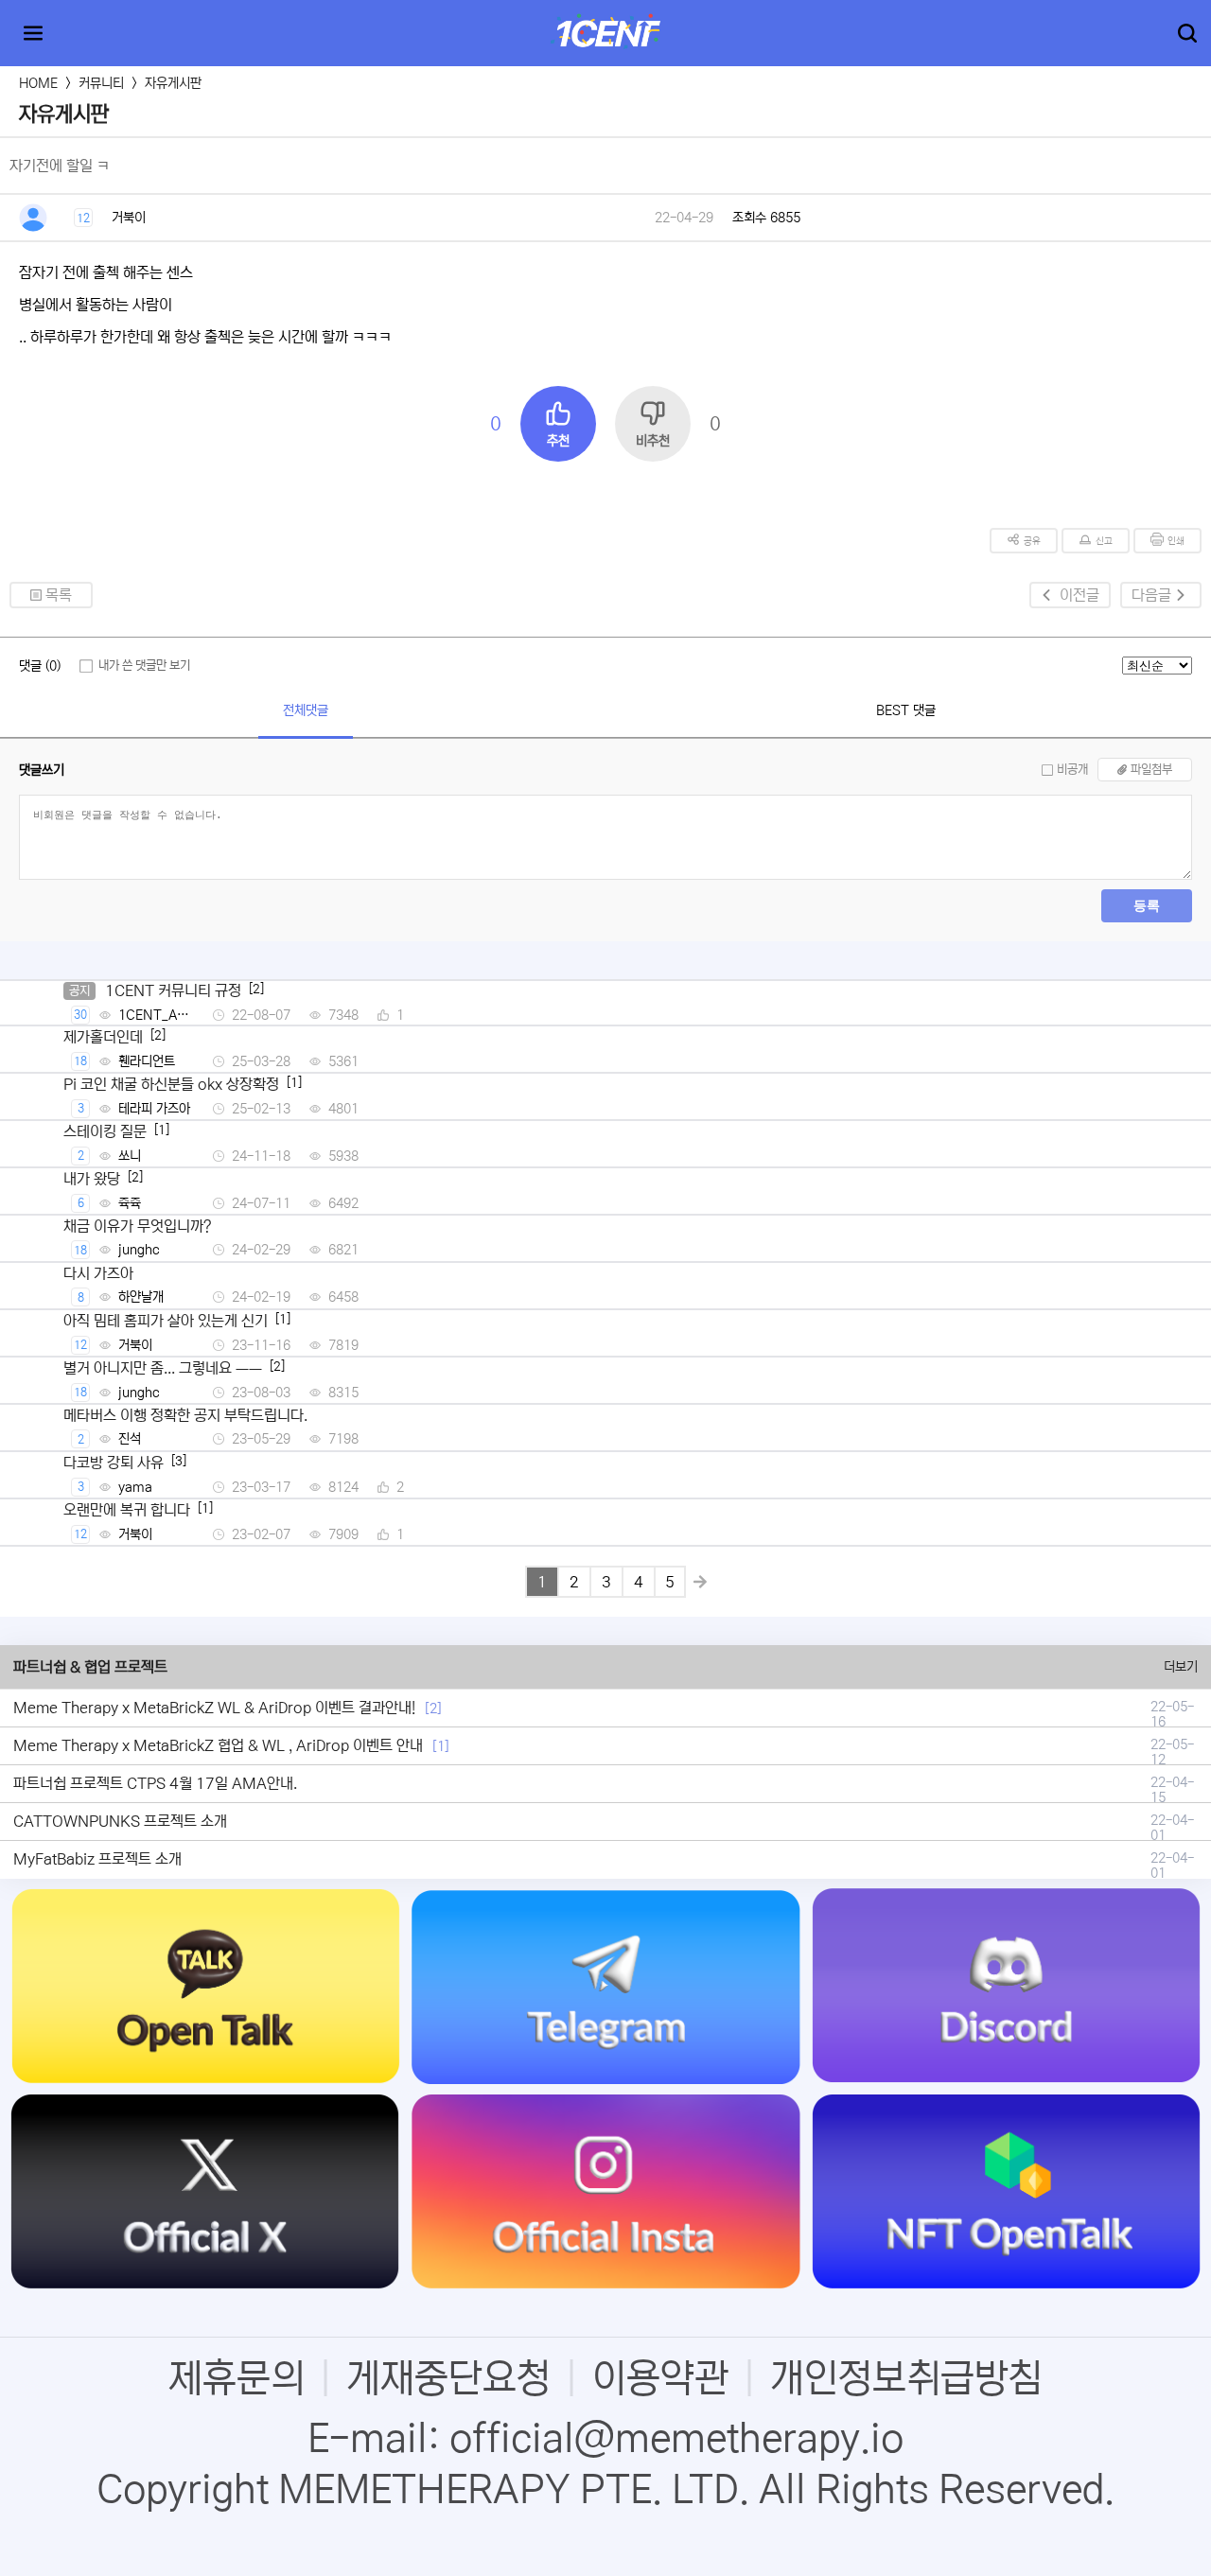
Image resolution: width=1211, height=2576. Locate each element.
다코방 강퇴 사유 (114, 1463)
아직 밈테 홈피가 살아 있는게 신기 (166, 1321)
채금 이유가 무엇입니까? (138, 1226)
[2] (433, 1709)
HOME (38, 83)
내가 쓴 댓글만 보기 (144, 666)
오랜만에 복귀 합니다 (127, 1510)
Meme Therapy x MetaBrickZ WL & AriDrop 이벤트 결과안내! (214, 1708)
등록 (1147, 905)
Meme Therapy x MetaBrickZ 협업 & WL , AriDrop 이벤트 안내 (218, 1745)
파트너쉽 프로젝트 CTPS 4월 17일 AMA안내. (155, 1783)
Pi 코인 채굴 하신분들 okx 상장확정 (171, 1084)
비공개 (1072, 770)
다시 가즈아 (98, 1273)
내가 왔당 (92, 1179)
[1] (441, 1746)
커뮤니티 (101, 83)
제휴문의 (237, 2378)
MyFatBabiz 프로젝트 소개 (97, 1859)
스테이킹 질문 (105, 1131)
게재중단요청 (448, 2378)
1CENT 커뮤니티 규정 (173, 990)
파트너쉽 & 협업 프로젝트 (90, 1667)
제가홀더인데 (103, 1037)
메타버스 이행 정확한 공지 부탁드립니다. (185, 1415)
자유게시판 (173, 83)
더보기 (1181, 1667)
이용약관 (660, 2378)
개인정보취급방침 (906, 2378)
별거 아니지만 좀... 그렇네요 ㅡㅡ (163, 1368)
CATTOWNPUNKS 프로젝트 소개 (120, 1821)
